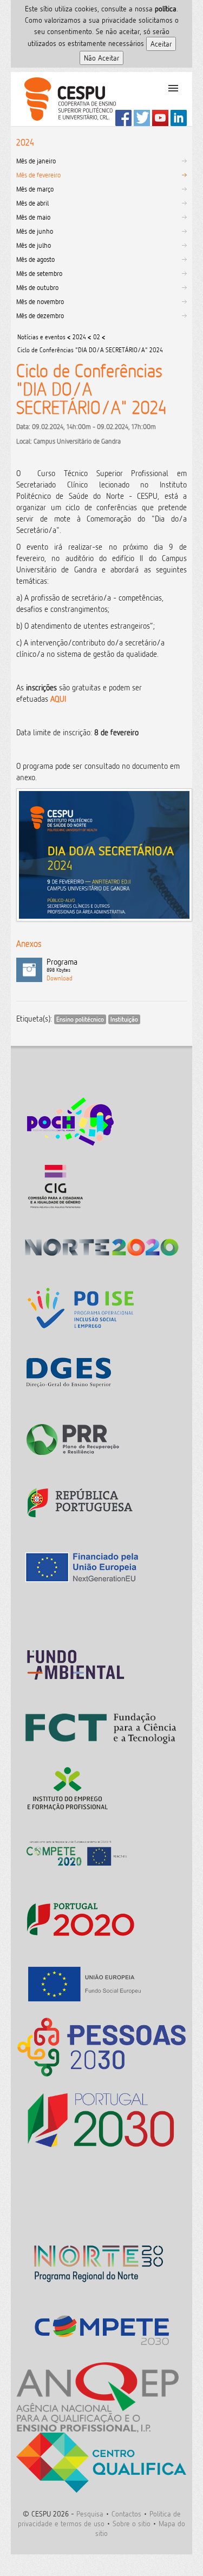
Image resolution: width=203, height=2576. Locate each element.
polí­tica (166, 8)
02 (97, 337)
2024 (79, 337)
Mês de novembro (40, 301)
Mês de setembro (39, 273)
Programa (62, 965)
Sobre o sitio (132, 2523)
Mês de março (35, 189)
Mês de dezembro (40, 315)
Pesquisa (90, 2514)
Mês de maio (33, 217)
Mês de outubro (37, 287)
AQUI (58, 699)
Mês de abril (32, 203)
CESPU (66, 99)
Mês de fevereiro (38, 175)
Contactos (126, 2514)
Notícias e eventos (41, 337)
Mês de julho (34, 245)
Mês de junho (35, 231)
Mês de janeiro (36, 161)
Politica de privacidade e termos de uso (99, 2518)
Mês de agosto (35, 259)
